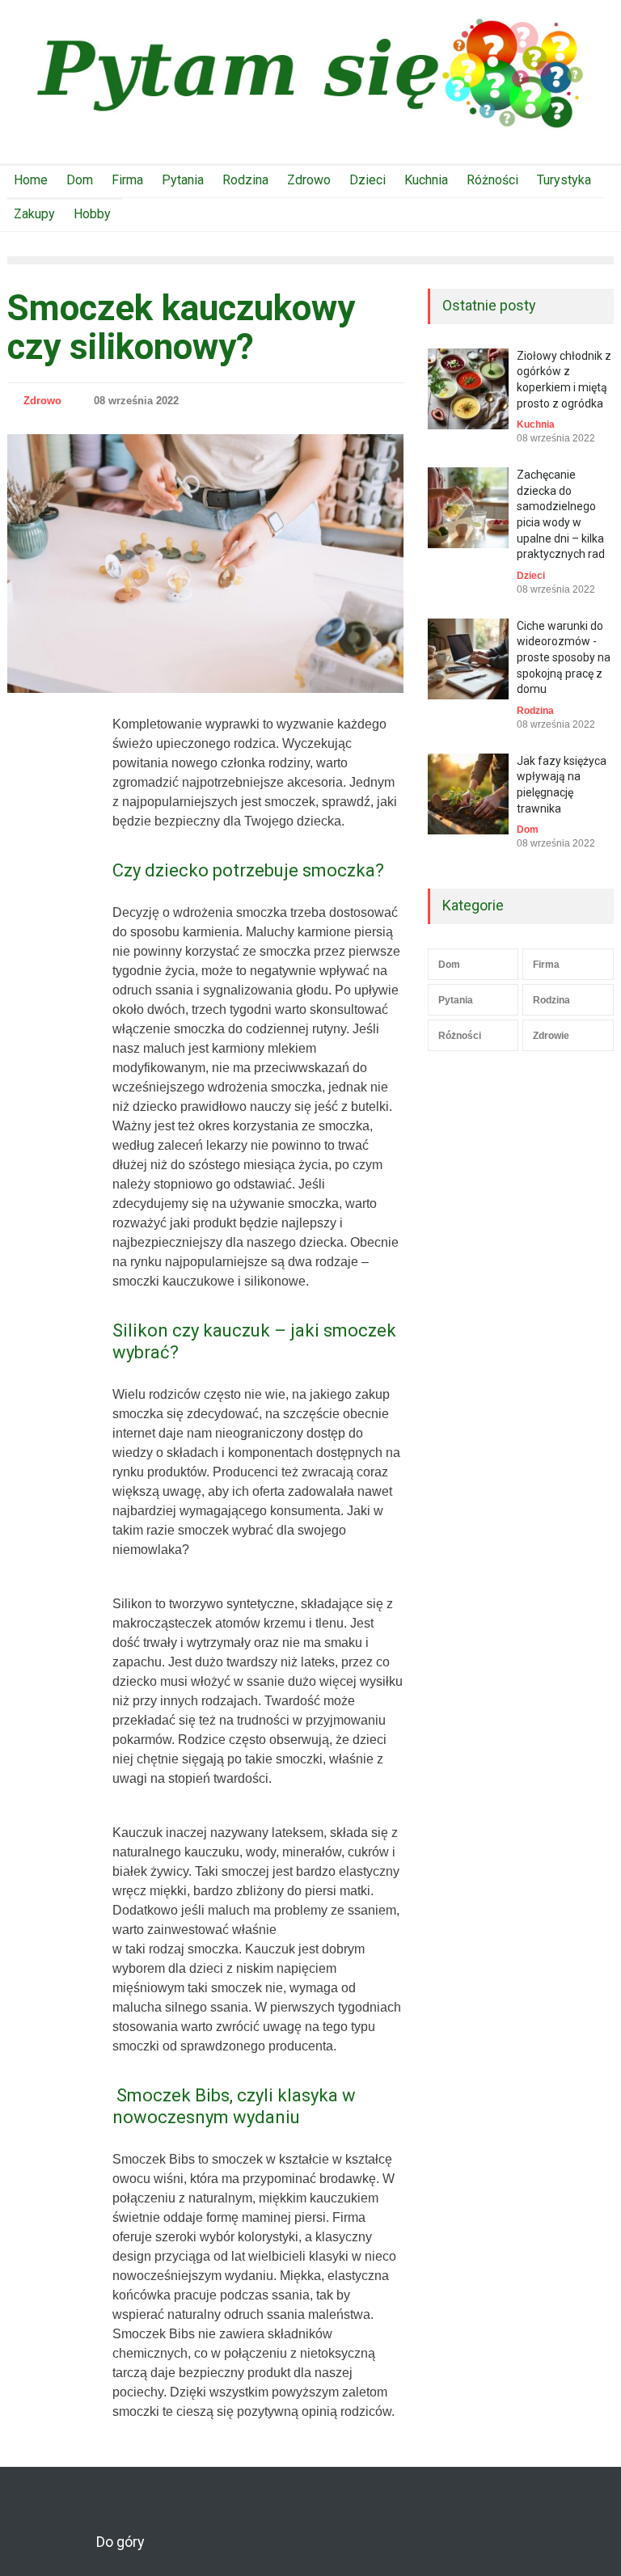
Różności (492, 180)
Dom (80, 180)
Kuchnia (426, 180)
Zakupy (34, 214)
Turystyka (564, 180)
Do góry (120, 2542)
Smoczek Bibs (154, 2334)
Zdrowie (551, 1036)
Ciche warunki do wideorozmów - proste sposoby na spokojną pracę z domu (564, 657)
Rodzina (245, 180)
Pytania (183, 180)
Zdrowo (309, 180)
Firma (127, 180)
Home (31, 180)
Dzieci (368, 180)
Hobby (92, 214)
